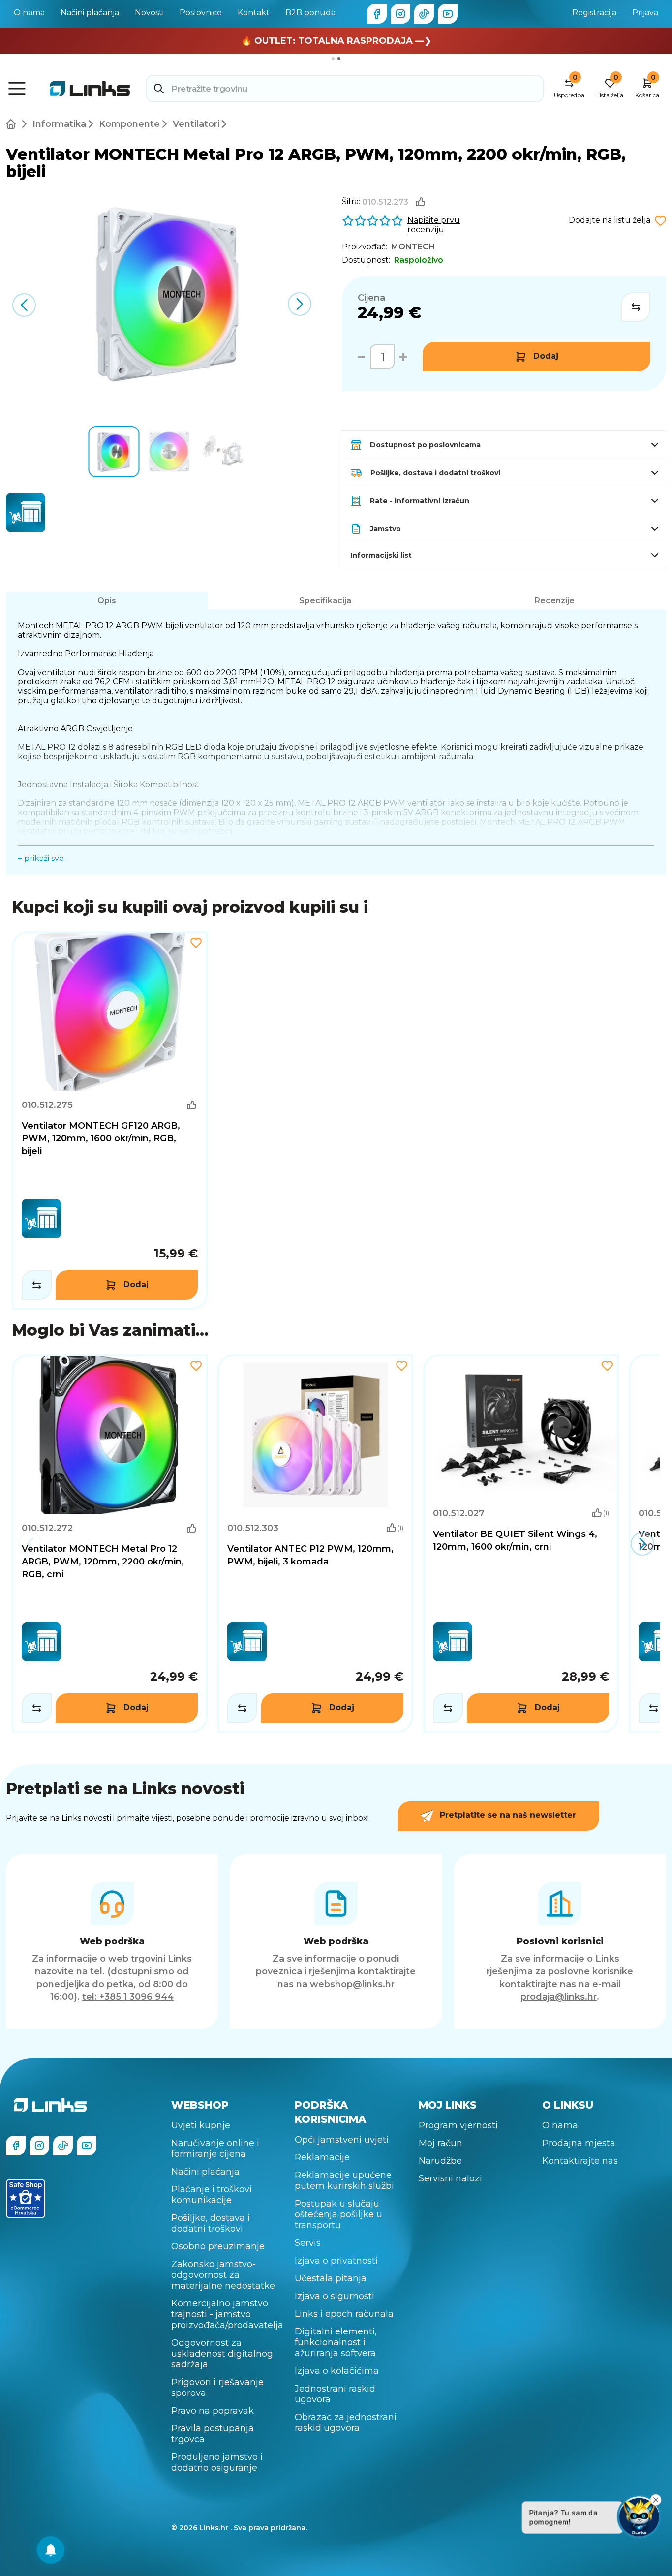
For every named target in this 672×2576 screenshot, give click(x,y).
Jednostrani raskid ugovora (335, 2394)
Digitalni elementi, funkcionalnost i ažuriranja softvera (336, 2342)
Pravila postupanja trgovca (213, 2434)
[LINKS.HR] (51, 2550)
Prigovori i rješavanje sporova (217, 2388)
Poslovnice (201, 13)
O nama (29, 13)
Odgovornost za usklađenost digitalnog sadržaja (222, 2354)
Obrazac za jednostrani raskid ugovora (346, 2423)
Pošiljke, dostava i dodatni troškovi (211, 2223)
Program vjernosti (458, 2125)
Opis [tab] (107, 600)
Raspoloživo (419, 260)
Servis (308, 2243)
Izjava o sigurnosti (335, 2296)
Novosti (149, 13)
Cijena (371, 298)
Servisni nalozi (450, 2178)
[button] (299, 304)
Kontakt (254, 13)
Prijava (645, 13)
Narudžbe (440, 2161)
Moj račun (441, 2143)
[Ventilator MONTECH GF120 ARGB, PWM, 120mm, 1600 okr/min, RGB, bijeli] (110, 1120)
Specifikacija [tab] (325, 600)
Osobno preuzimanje (218, 2246)
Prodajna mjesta (579, 2143)
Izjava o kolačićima (337, 2371)
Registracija (594, 13)
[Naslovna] (13, 124)
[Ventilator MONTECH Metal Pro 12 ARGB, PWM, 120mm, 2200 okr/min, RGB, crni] (110, 1544)
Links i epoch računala (344, 2314)
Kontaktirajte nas (580, 2161)
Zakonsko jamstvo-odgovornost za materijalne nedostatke (223, 2275)
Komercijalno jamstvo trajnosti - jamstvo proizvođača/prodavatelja (227, 2314)
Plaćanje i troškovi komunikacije (212, 2195)
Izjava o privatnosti (336, 2261)
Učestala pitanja (331, 2278)
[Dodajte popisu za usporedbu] (636, 307)
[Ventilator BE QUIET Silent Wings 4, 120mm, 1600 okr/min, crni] (521, 1544)
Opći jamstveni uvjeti (342, 2140)
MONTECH (413, 247)
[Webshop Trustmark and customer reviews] (26, 2199)
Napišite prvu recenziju (434, 225)
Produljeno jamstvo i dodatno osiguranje (217, 2462)
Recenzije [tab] (555, 600)
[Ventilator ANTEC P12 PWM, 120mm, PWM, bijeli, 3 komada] (315, 1544)
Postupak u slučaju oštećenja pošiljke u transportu (338, 2214)
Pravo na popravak (213, 2411)
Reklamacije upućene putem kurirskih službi (344, 2180)
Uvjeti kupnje (201, 2125)
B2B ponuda (310, 13)
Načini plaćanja (90, 13)
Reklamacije (322, 2157)
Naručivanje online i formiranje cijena (215, 2148)
